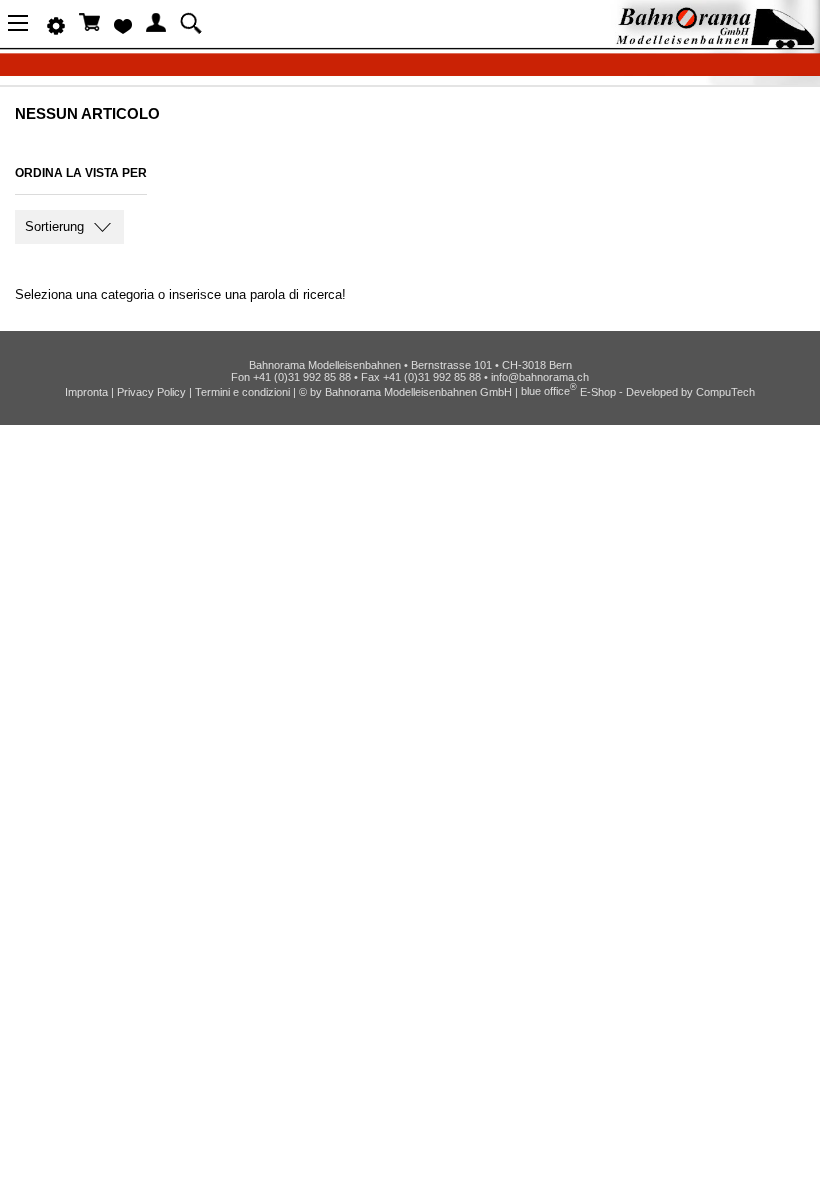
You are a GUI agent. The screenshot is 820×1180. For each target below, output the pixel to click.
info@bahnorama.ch (540, 377)
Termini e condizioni (242, 391)
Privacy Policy (151, 391)
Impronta (86, 391)
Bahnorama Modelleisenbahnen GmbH (418, 391)
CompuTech (725, 391)
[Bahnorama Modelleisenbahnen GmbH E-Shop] (715, 42)
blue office (549, 391)
